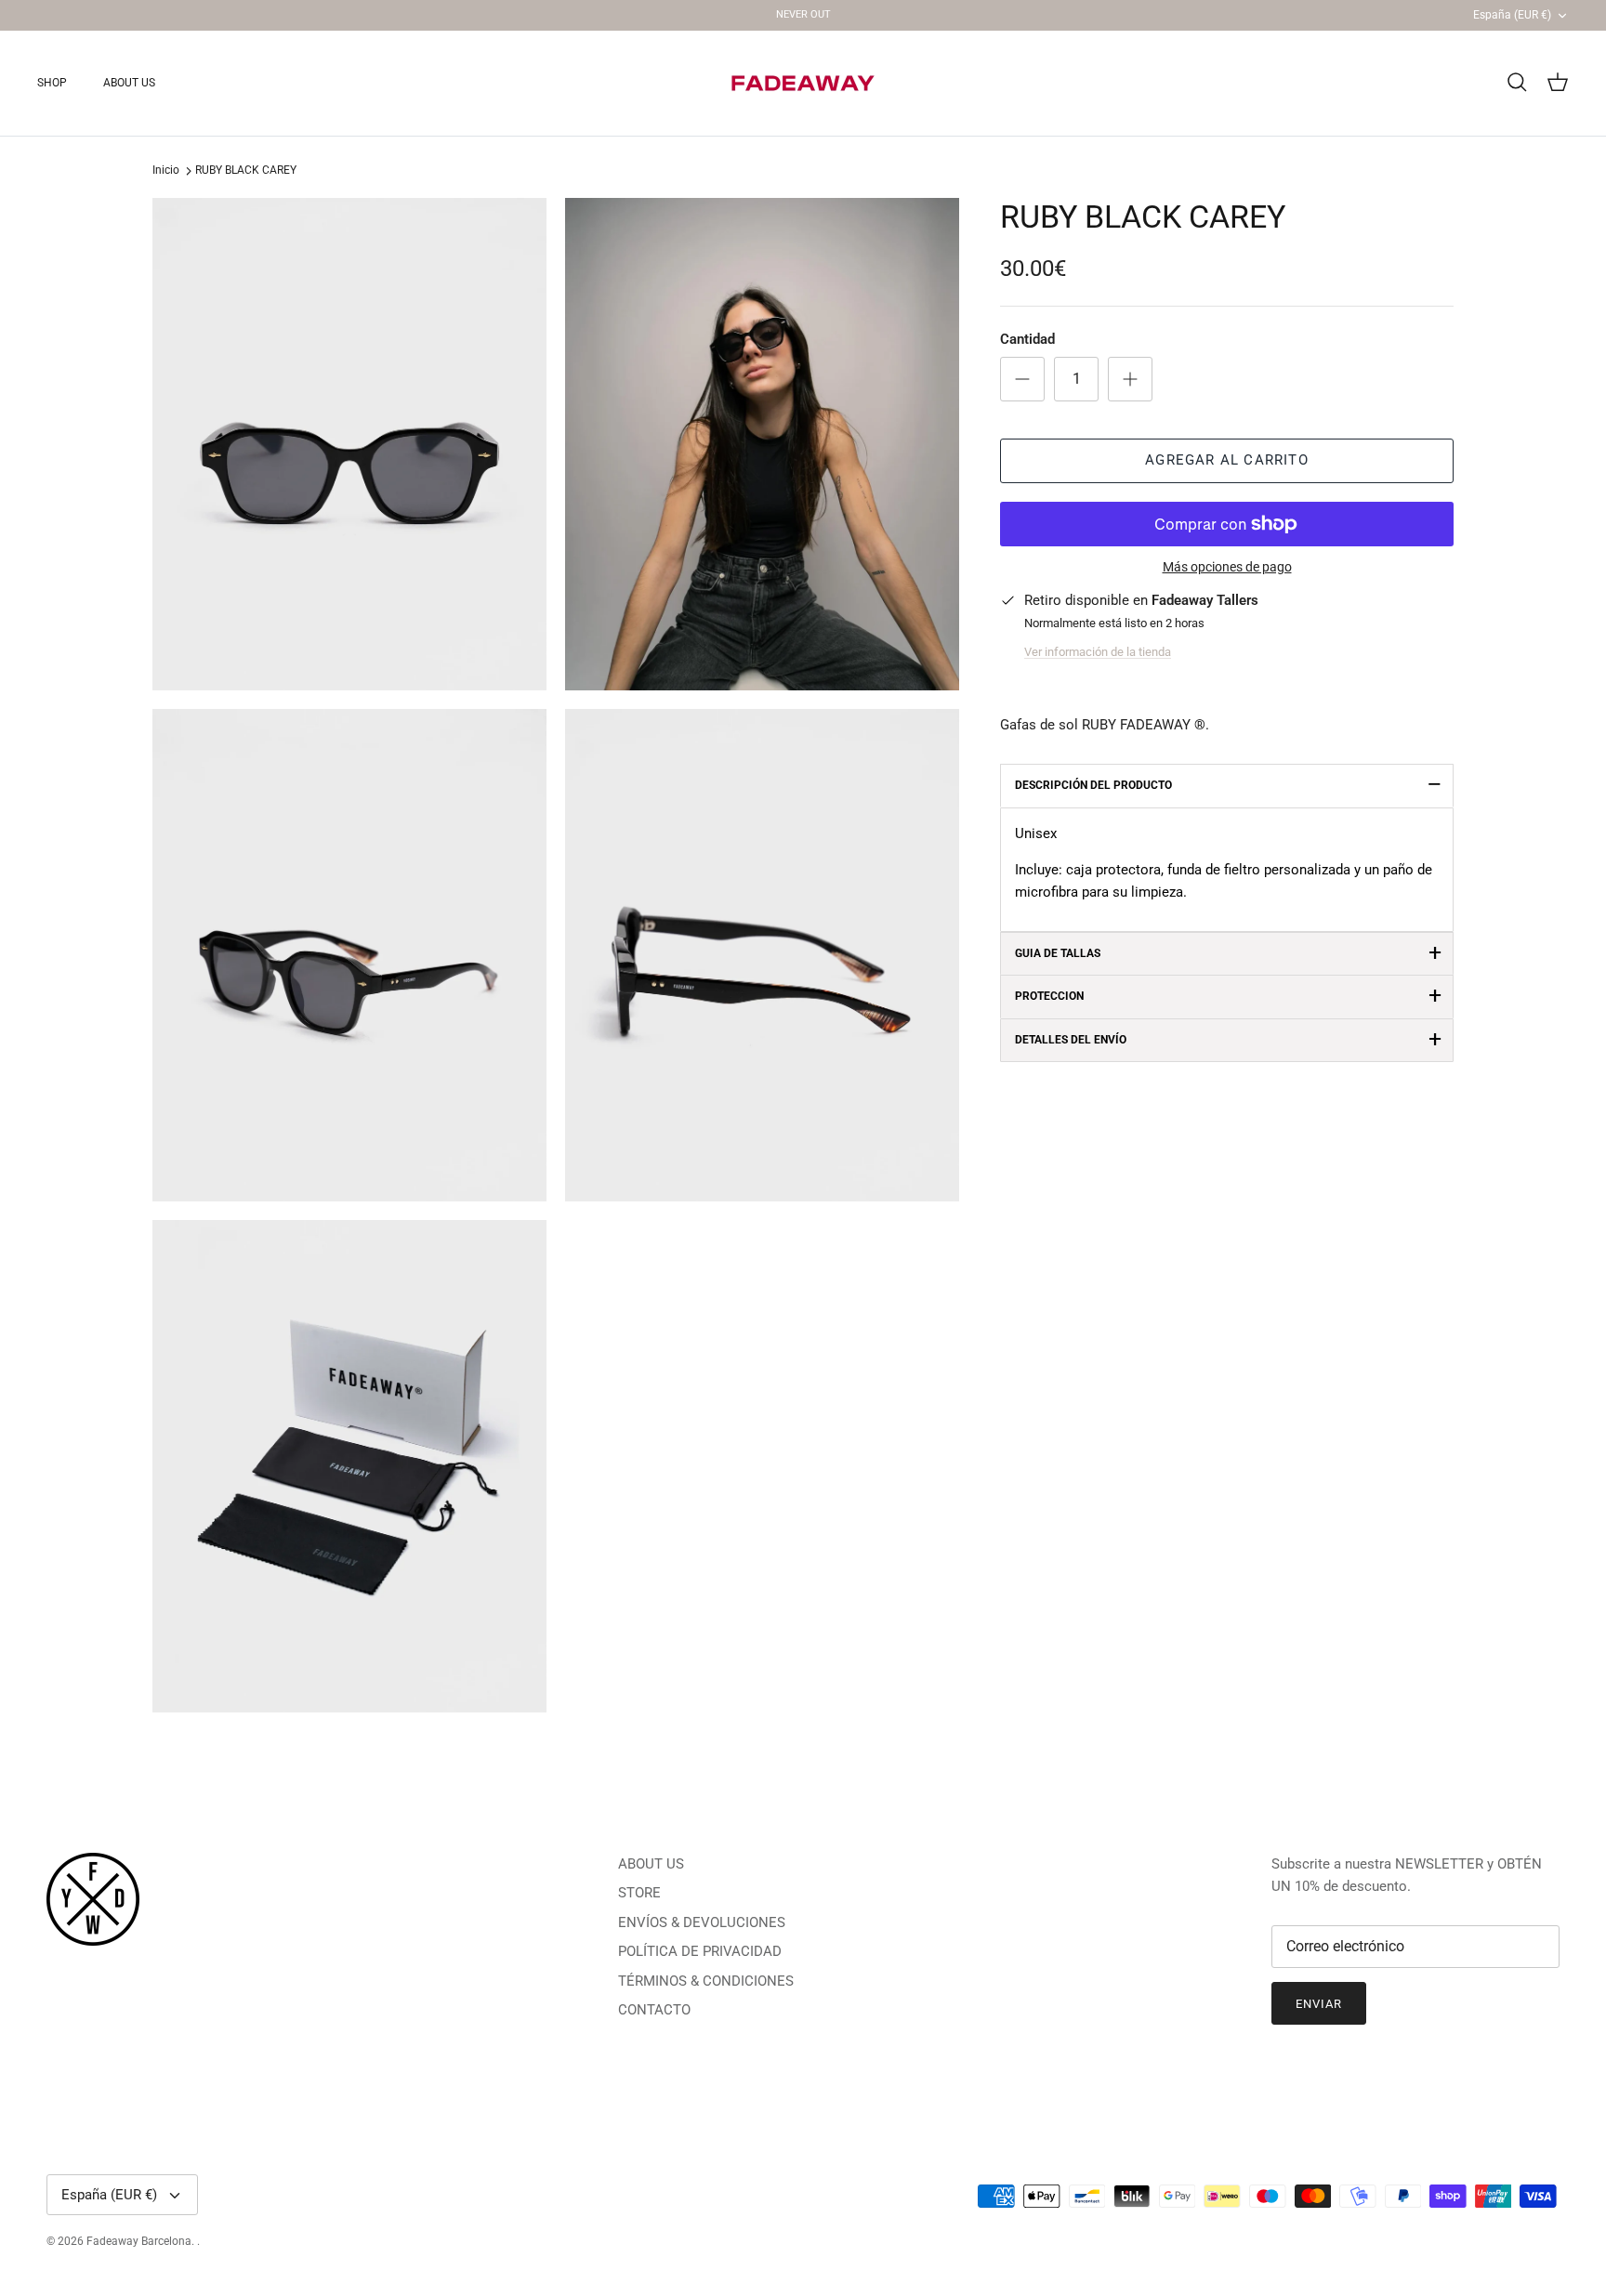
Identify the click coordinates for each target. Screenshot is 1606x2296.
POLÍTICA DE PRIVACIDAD (700, 1951)
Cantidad (1027, 339)
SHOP (52, 83)
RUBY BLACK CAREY (246, 171)
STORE (639, 1893)
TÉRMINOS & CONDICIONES (706, 1981)
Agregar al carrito (1227, 460)
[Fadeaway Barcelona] (803, 83)
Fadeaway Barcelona (139, 2241)
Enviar (1319, 2004)
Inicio (166, 171)
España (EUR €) (1512, 15)
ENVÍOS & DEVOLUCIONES (702, 1922)
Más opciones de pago (1227, 567)
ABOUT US (129, 83)
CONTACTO (654, 2010)
